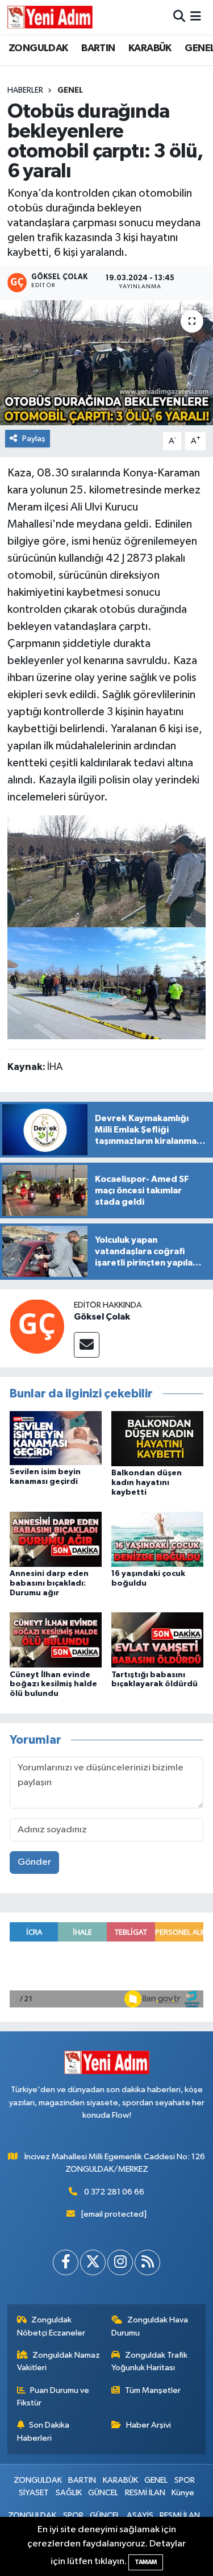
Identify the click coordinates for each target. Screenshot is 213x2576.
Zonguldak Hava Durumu (150, 2326)
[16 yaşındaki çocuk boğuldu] (157, 1539)
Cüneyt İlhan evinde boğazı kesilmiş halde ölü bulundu (53, 1685)
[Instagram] (120, 2262)
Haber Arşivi (149, 2425)
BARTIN (98, 48)
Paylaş (34, 439)
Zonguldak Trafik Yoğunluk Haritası (149, 2361)
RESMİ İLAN (145, 2493)
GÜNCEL (103, 2493)
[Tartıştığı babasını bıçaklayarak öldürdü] (157, 1640)
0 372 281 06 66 (114, 2192)
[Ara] (179, 17)
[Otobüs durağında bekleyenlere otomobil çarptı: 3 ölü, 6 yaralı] (106, 363)
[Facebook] (66, 2262)
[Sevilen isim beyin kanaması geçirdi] (56, 1438)
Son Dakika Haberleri (43, 2431)
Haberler (25, 90)
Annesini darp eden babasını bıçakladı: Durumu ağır (49, 1583)
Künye (183, 2493)
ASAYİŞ (140, 2515)
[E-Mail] (87, 1345)
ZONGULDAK (38, 48)
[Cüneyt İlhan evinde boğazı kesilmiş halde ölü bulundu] (56, 1640)
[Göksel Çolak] (37, 1326)
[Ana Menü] (196, 17)
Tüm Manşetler (153, 2390)
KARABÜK (150, 48)
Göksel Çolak (102, 1317)
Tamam (146, 2562)
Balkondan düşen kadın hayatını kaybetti (147, 1483)
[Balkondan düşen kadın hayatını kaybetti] (157, 1438)
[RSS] (147, 2262)
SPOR (185, 2480)
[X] (93, 2262)
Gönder (34, 1862)
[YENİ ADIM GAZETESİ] (50, 17)
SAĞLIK (69, 2493)
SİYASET (34, 2493)
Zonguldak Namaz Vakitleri (59, 2361)
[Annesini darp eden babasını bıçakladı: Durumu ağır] (56, 1539)
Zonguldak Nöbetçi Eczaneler (51, 2326)
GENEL (70, 90)
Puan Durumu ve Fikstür (53, 2397)
